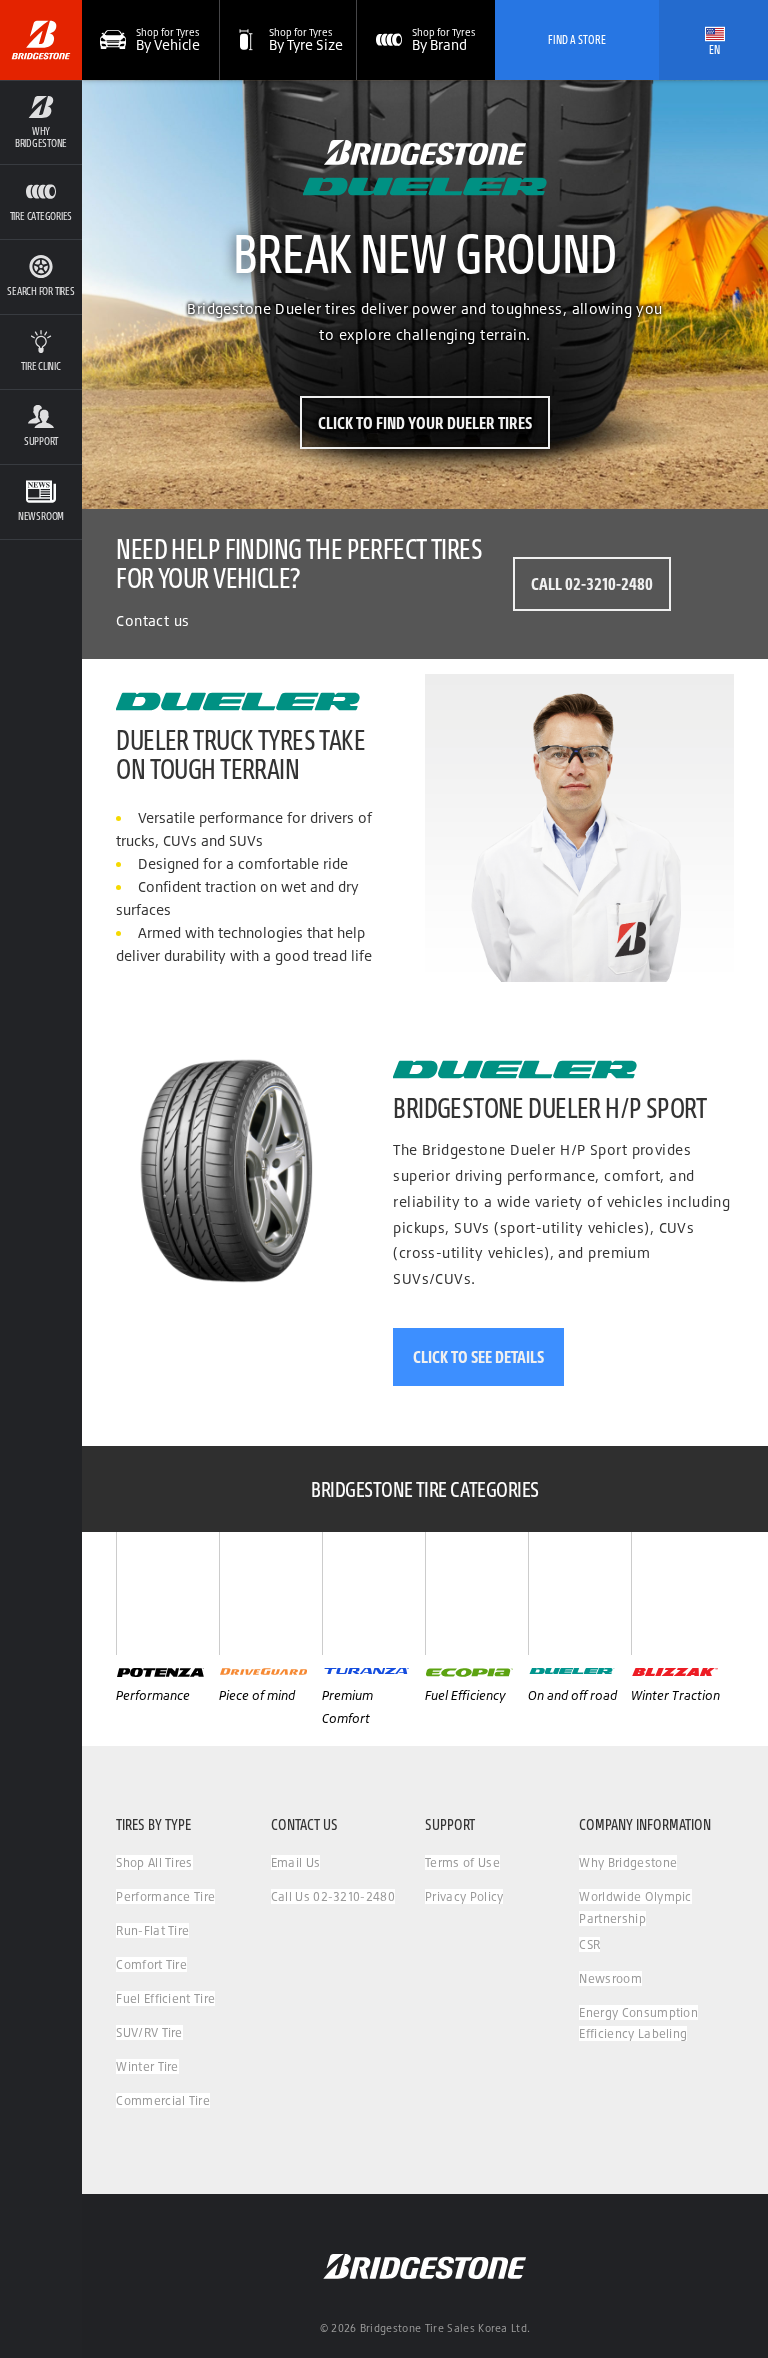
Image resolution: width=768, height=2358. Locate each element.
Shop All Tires (154, 1862)
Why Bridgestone (628, 1862)
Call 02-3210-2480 (592, 583)
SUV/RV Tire (149, 2032)
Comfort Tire (151, 1964)
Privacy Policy (464, 1896)
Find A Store (577, 39)
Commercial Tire (163, 2100)
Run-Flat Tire (152, 1930)
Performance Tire (165, 1896)
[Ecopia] (476, 1593)
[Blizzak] (682, 1593)
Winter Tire (147, 2066)
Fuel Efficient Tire (165, 1998)
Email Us (296, 1862)
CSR (589, 1944)
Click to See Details (478, 1356)
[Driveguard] (270, 1593)
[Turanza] (373, 1593)
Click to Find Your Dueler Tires (425, 422)
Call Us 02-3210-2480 (333, 1896)
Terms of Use (462, 1862)
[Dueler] (579, 1593)
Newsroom (610, 1978)
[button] (41, 122)
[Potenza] (167, 1593)
